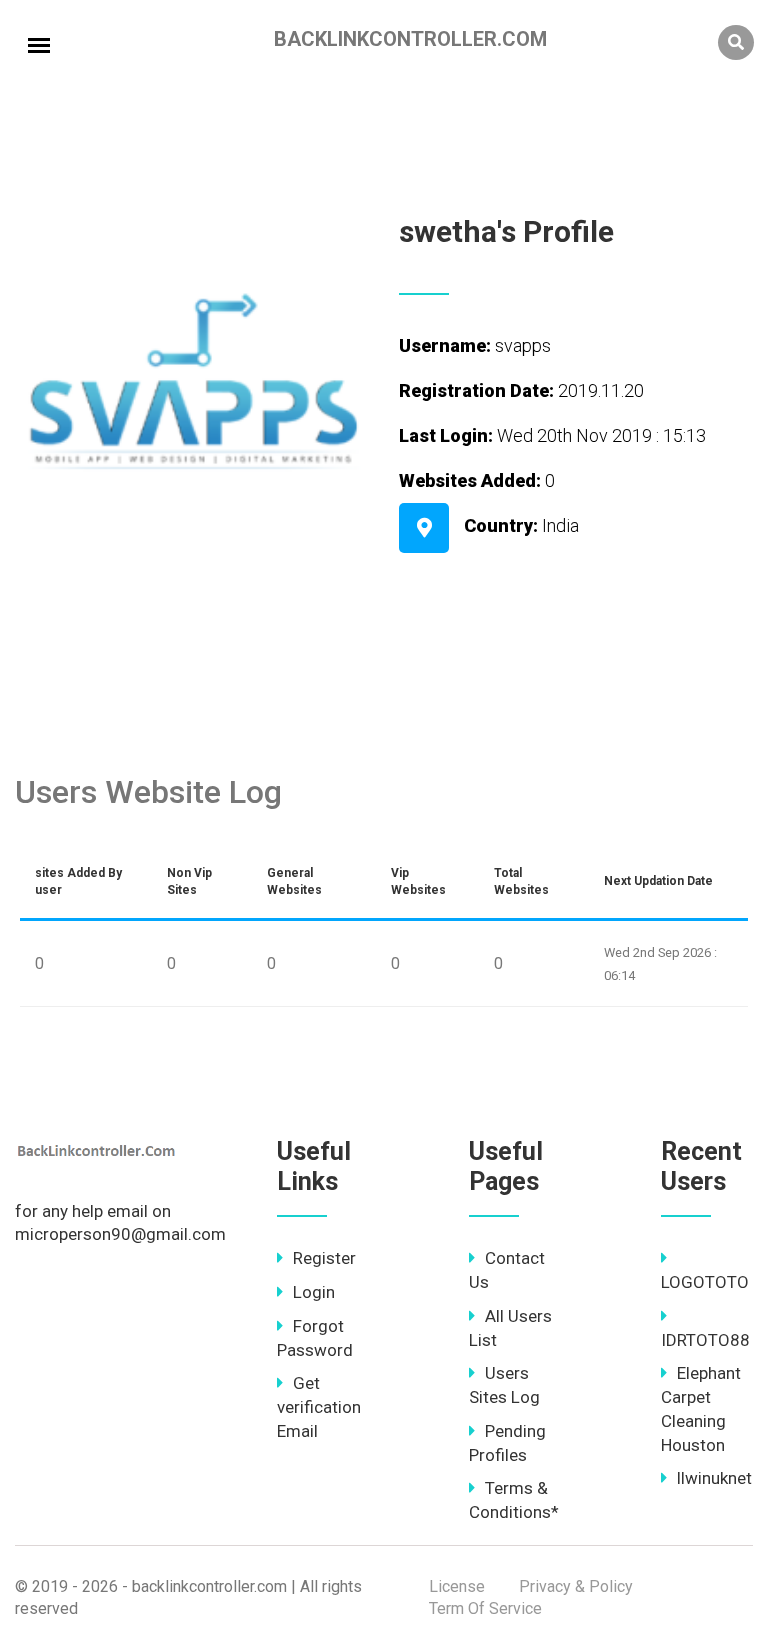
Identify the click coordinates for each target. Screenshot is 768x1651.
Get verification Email (319, 1407)
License (457, 1586)
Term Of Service (485, 1608)
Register (324, 1258)
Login (314, 1292)
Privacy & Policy (576, 1586)
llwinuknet (714, 1478)
